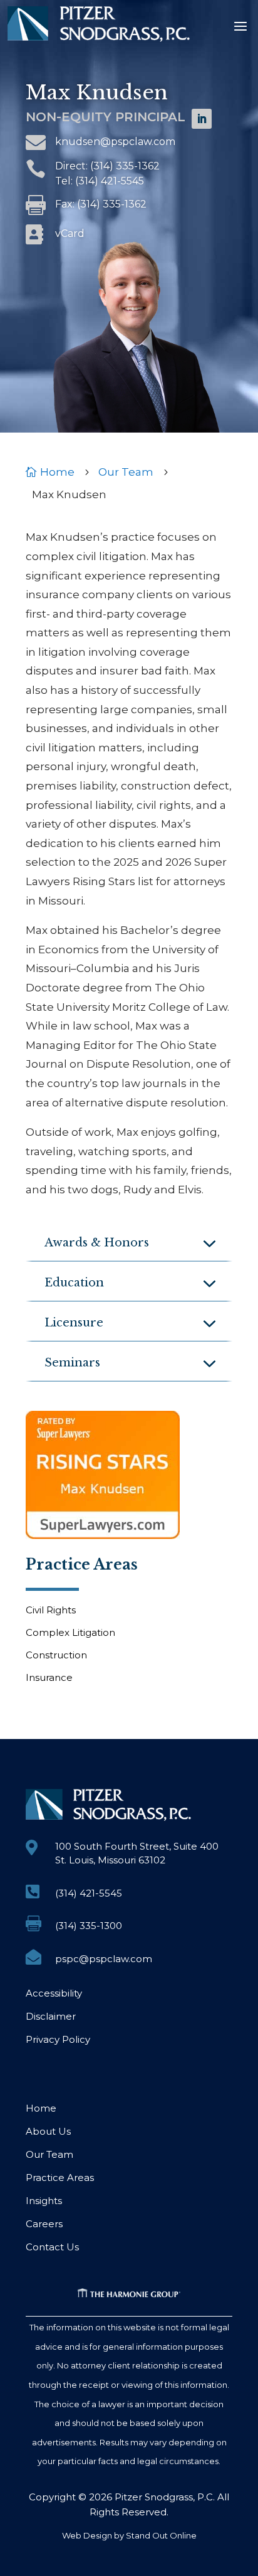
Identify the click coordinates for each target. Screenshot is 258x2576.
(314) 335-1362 (125, 166)
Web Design (87, 2535)
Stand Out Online (161, 2535)
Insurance (49, 1677)
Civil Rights (51, 1610)
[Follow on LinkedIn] (202, 119)
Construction (56, 1655)
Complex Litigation (70, 1632)
